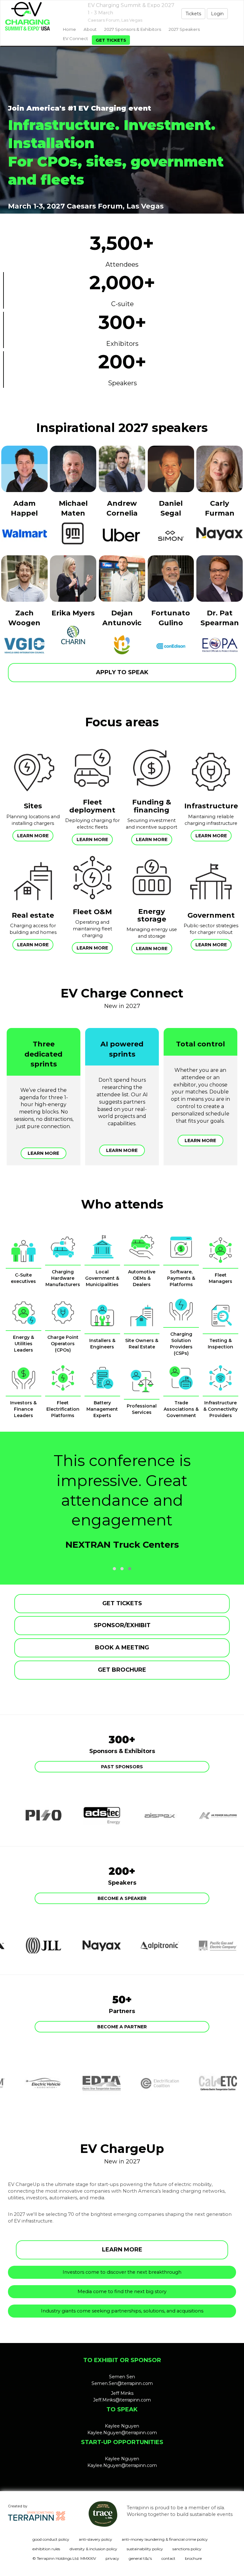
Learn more (33, 836)
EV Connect (75, 38)
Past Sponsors (122, 1767)
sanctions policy (187, 2549)
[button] (114, 1569)
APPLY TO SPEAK (122, 672)
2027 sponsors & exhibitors (133, 29)
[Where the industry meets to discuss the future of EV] (30, 16)
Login (217, 14)
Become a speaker (122, 1898)
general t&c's (140, 2558)
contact (168, 2558)
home (69, 29)
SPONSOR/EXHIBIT (122, 1625)
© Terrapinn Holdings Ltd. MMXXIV (64, 2558)
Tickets (193, 14)
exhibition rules (46, 2549)
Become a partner (122, 2027)
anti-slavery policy (95, 2539)
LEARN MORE (122, 2250)
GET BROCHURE (122, 1670)
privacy (112, 2558)
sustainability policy (145, 2549)
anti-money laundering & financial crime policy (165, 2539)
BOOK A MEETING (122, 1648)
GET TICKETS (122, 1603)
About (90, 29)
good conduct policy (51, 2539)
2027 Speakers (184, 29)
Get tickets (111, 40)
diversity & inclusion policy (93, 2549)
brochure (193, 2558)
